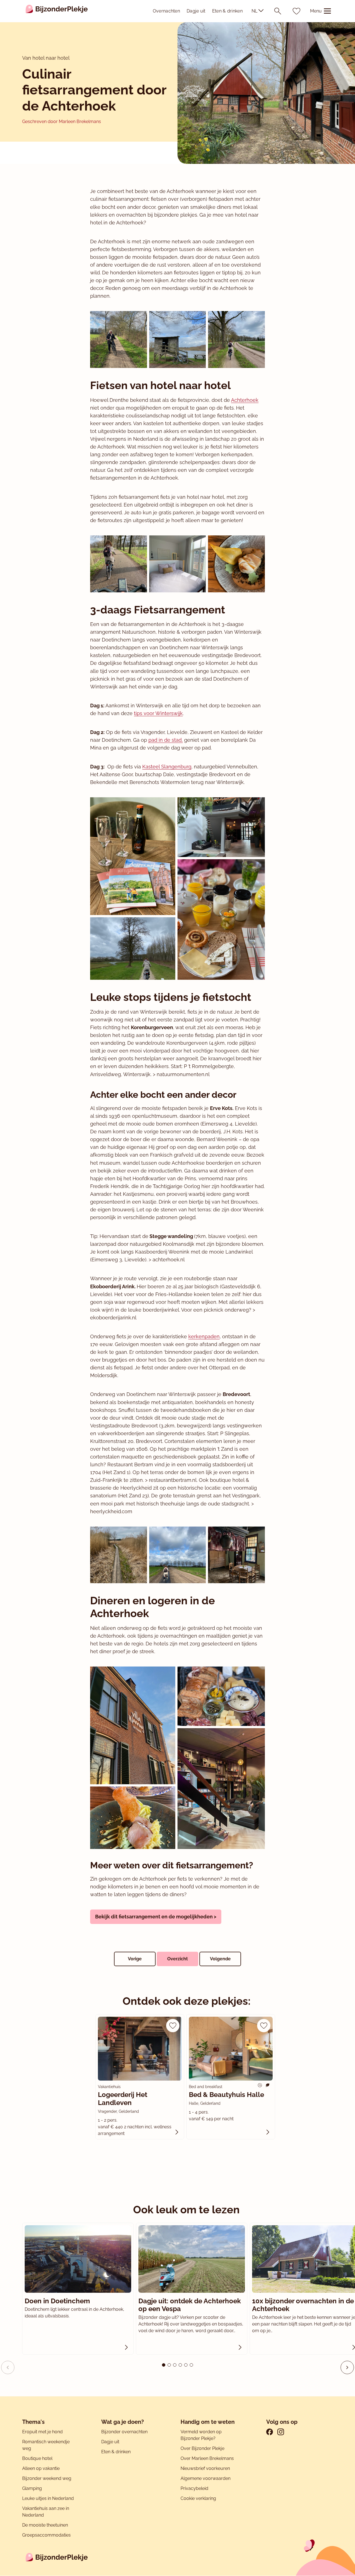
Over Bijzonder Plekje (202, 2448)
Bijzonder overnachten (124, 2432)
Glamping (32, 2488)
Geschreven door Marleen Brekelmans (62, 121)
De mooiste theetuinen (45, 2525)
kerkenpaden (204, 1336)
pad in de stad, (166, 740)
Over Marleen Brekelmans (207, 2458)
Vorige (135, 1959)
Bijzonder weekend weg (47, 2478)
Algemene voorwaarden (206, 2478)
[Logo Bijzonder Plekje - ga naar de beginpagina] (57, 11)
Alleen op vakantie (41, 2468)
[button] (347, 2367)
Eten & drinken (227, 11)
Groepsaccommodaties (46, 2535)
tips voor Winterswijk (158, 713)
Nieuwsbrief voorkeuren (205, 2468)
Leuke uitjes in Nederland (48, 2498)
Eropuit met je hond (42, 2432)
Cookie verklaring (198, 2498)
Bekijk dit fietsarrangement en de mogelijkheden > (156, 1917)
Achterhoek (245, 400)
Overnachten (166, 11)
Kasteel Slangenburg (167, 767)
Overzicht (177, 1959)
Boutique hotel (37, 2458)
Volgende (220, 1959)
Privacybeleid (194, 2488)
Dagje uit (196, 11)
